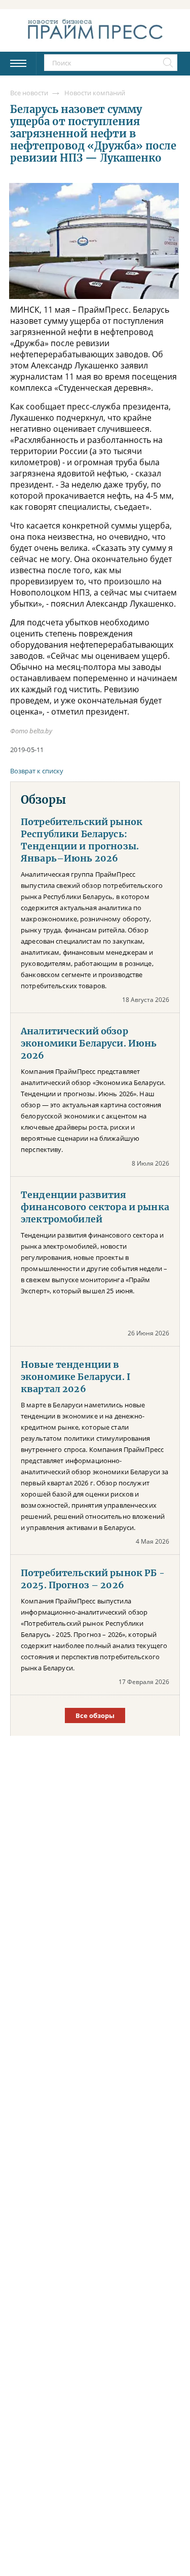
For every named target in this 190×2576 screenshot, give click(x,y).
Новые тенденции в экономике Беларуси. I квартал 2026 (75, 1377)
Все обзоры (95, 1715)
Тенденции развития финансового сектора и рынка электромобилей (95, 1207)
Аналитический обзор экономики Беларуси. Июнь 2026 (89, 1043)
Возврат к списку (37, 771)
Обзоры (43, 800)
